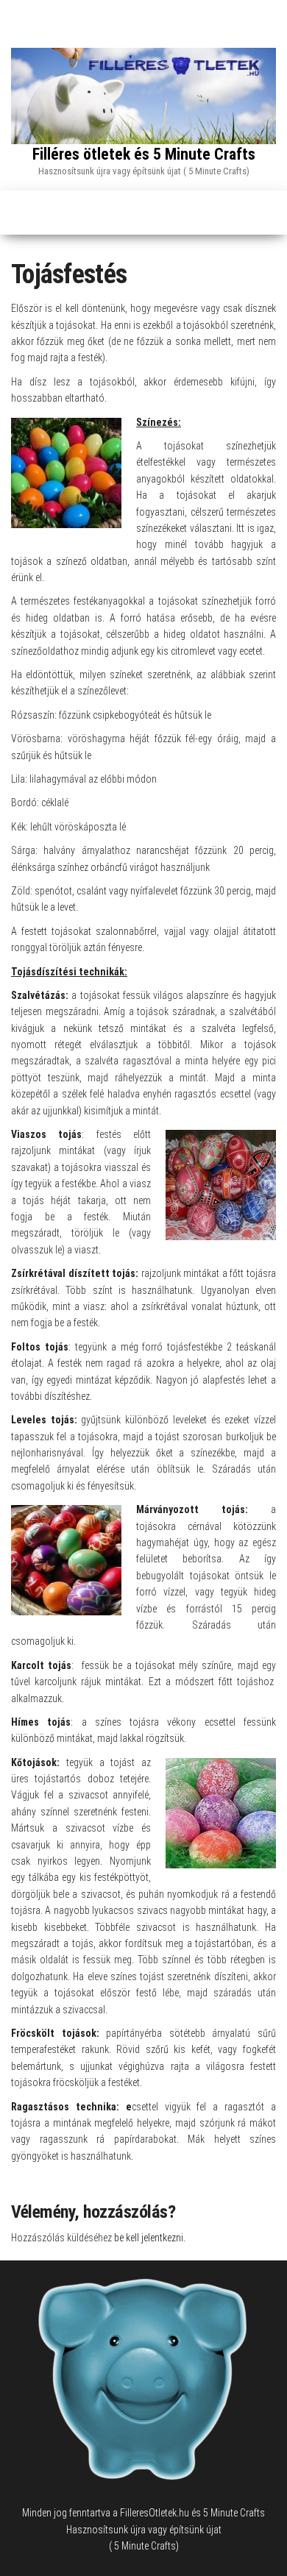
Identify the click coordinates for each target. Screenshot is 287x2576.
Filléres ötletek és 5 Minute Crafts (144, 154)
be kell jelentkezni (149, 2238)
